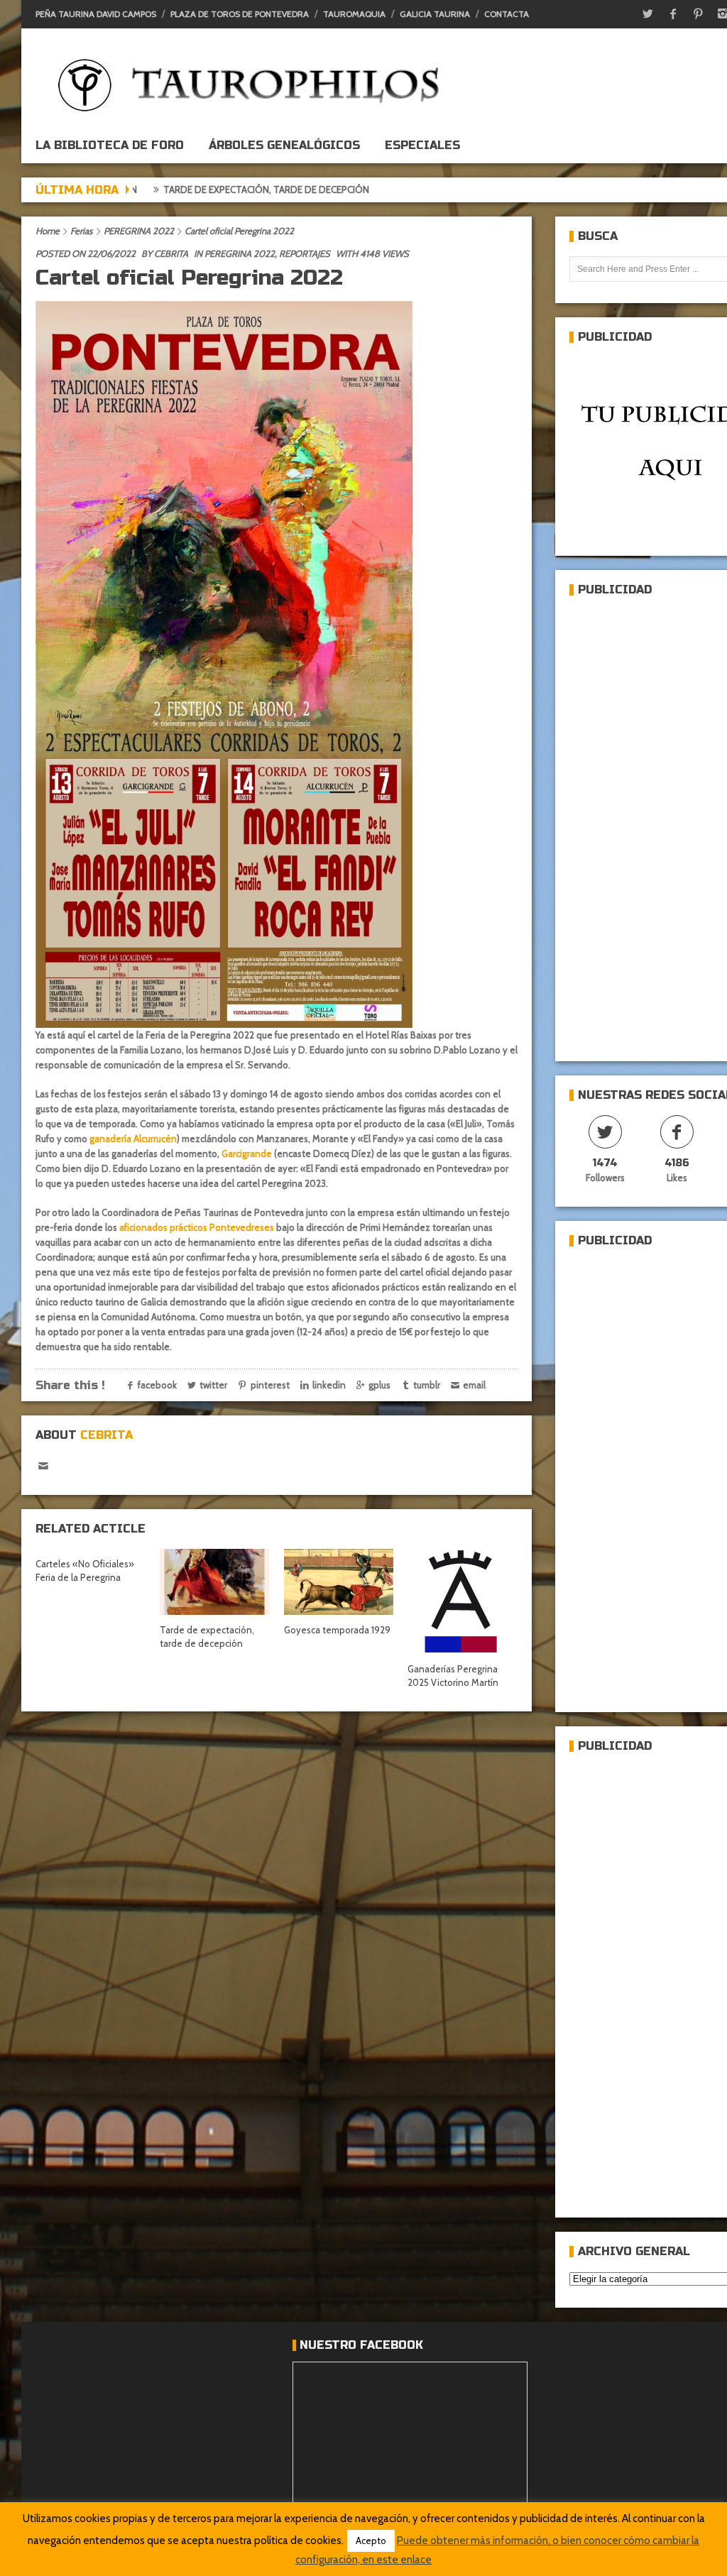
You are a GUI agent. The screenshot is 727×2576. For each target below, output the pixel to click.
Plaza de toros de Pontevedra (240, 14)
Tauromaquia (354, 14)
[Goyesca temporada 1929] (339, 1582)
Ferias (81, 231)
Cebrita (171, 253)
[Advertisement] (648, 823)
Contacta (507, 14)
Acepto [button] (371, 2541)
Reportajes (305, 253)
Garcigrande (247, 1153)
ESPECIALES (422, 145)
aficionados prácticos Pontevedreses (197, 1227)
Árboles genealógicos (284, 145)
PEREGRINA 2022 (139, 231)
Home (48, 231)
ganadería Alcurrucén (133, 1139)
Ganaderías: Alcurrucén (368, 190)
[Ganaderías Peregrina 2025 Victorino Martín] (462, 1601)
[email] (43, 1466)
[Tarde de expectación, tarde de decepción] (214, 1582)
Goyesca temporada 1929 (337, 1630)
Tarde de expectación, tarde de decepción (181, 190)
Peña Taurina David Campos (96, 14)
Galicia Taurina (435, 14)
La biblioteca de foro (110, 145)
